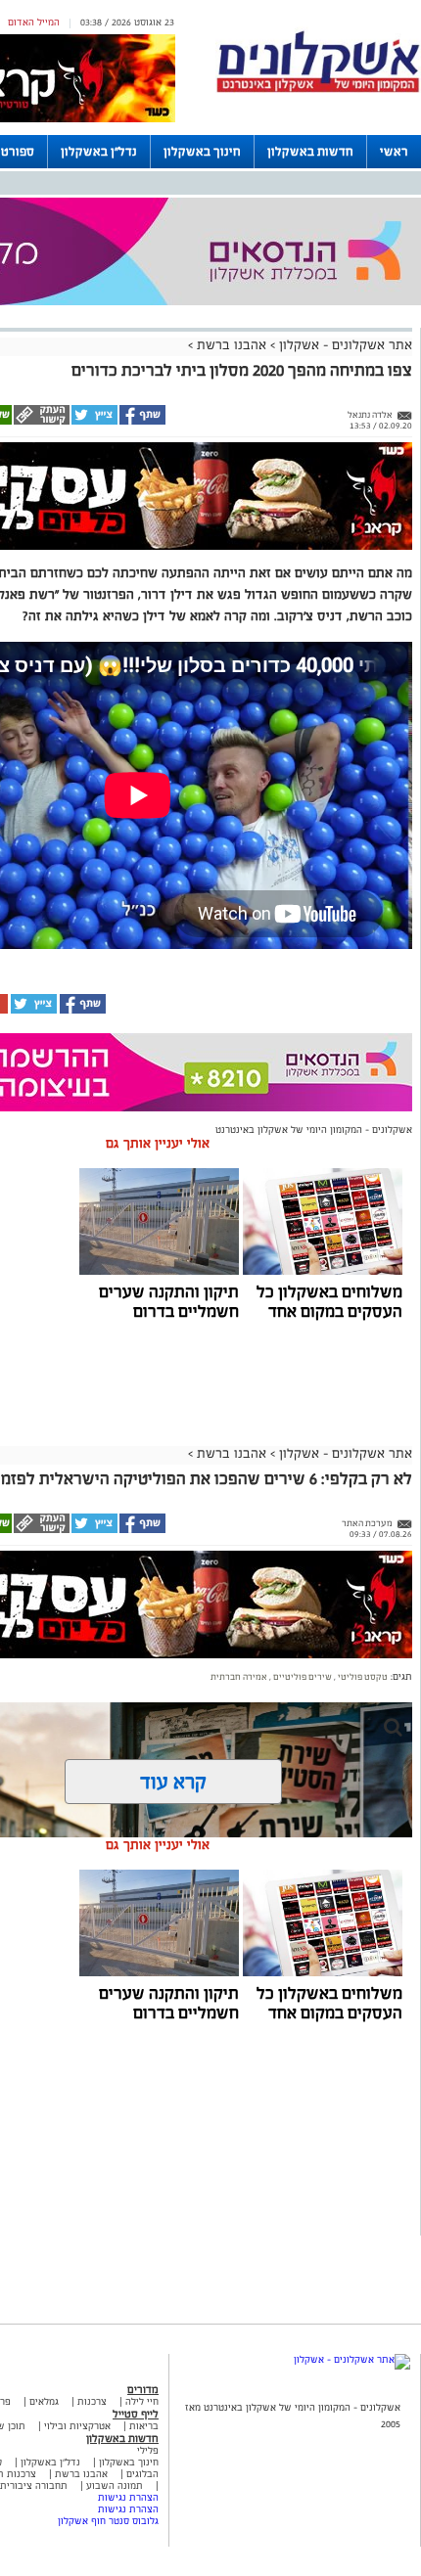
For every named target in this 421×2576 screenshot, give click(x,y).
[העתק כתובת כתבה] (41, 422)
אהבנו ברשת (232, 345)
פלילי (148, 2450)
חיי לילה (142, 2401)
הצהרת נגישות (128, 2497)
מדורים (143, 2389)
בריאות (144, 2426)
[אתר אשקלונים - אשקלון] (352, 2359)
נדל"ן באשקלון (99, 152)
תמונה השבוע (115, 2486)
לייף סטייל (136, 2414)
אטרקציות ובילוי (77, 2426)
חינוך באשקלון (202, 152)
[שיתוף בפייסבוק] (141, 422)
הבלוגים (142, 2474)
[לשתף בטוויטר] (94, 422)
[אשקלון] (318, 90)
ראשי (394, 152)
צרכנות (92, 2401)
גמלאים (44, 2401)
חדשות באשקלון (310, 152)
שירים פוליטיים (302, 1677)
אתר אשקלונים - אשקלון (344, 345)
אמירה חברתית (239, 1677)
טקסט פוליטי (362, 1677)
